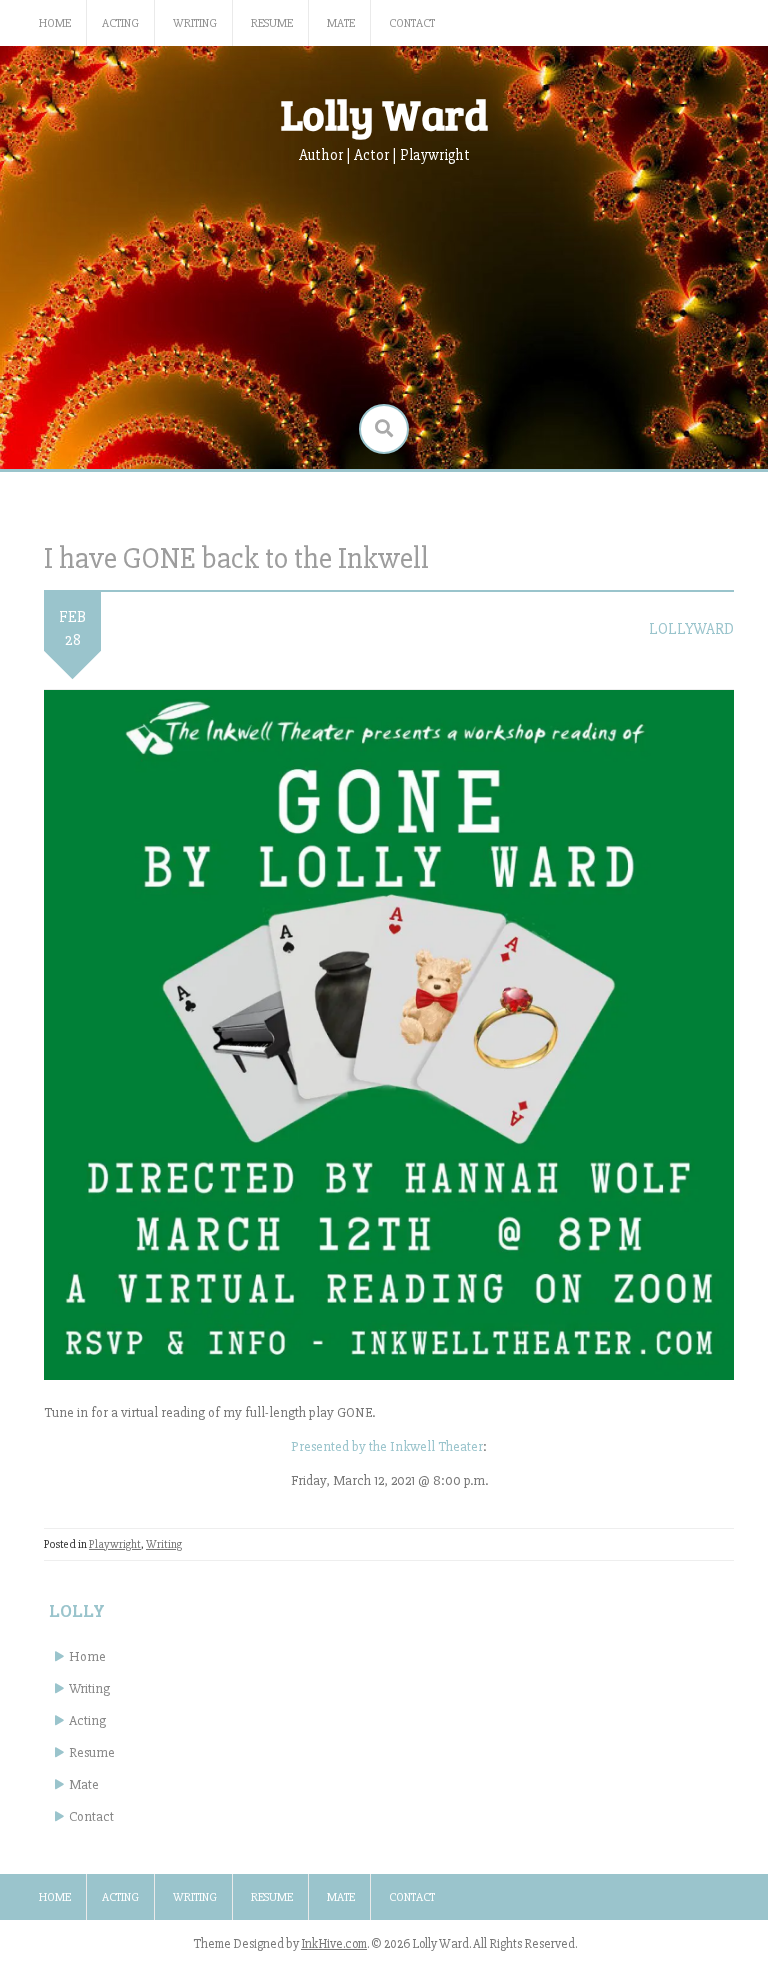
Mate (341, 23)
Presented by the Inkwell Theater (387, 1446)
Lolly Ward (384, 113)
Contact (412, 23)
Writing (195, 23)
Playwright (115, 1544)
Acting (120, 23)
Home (55, 23)
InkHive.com (334, 1944)
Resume (272, 23)
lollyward (691, 629)
